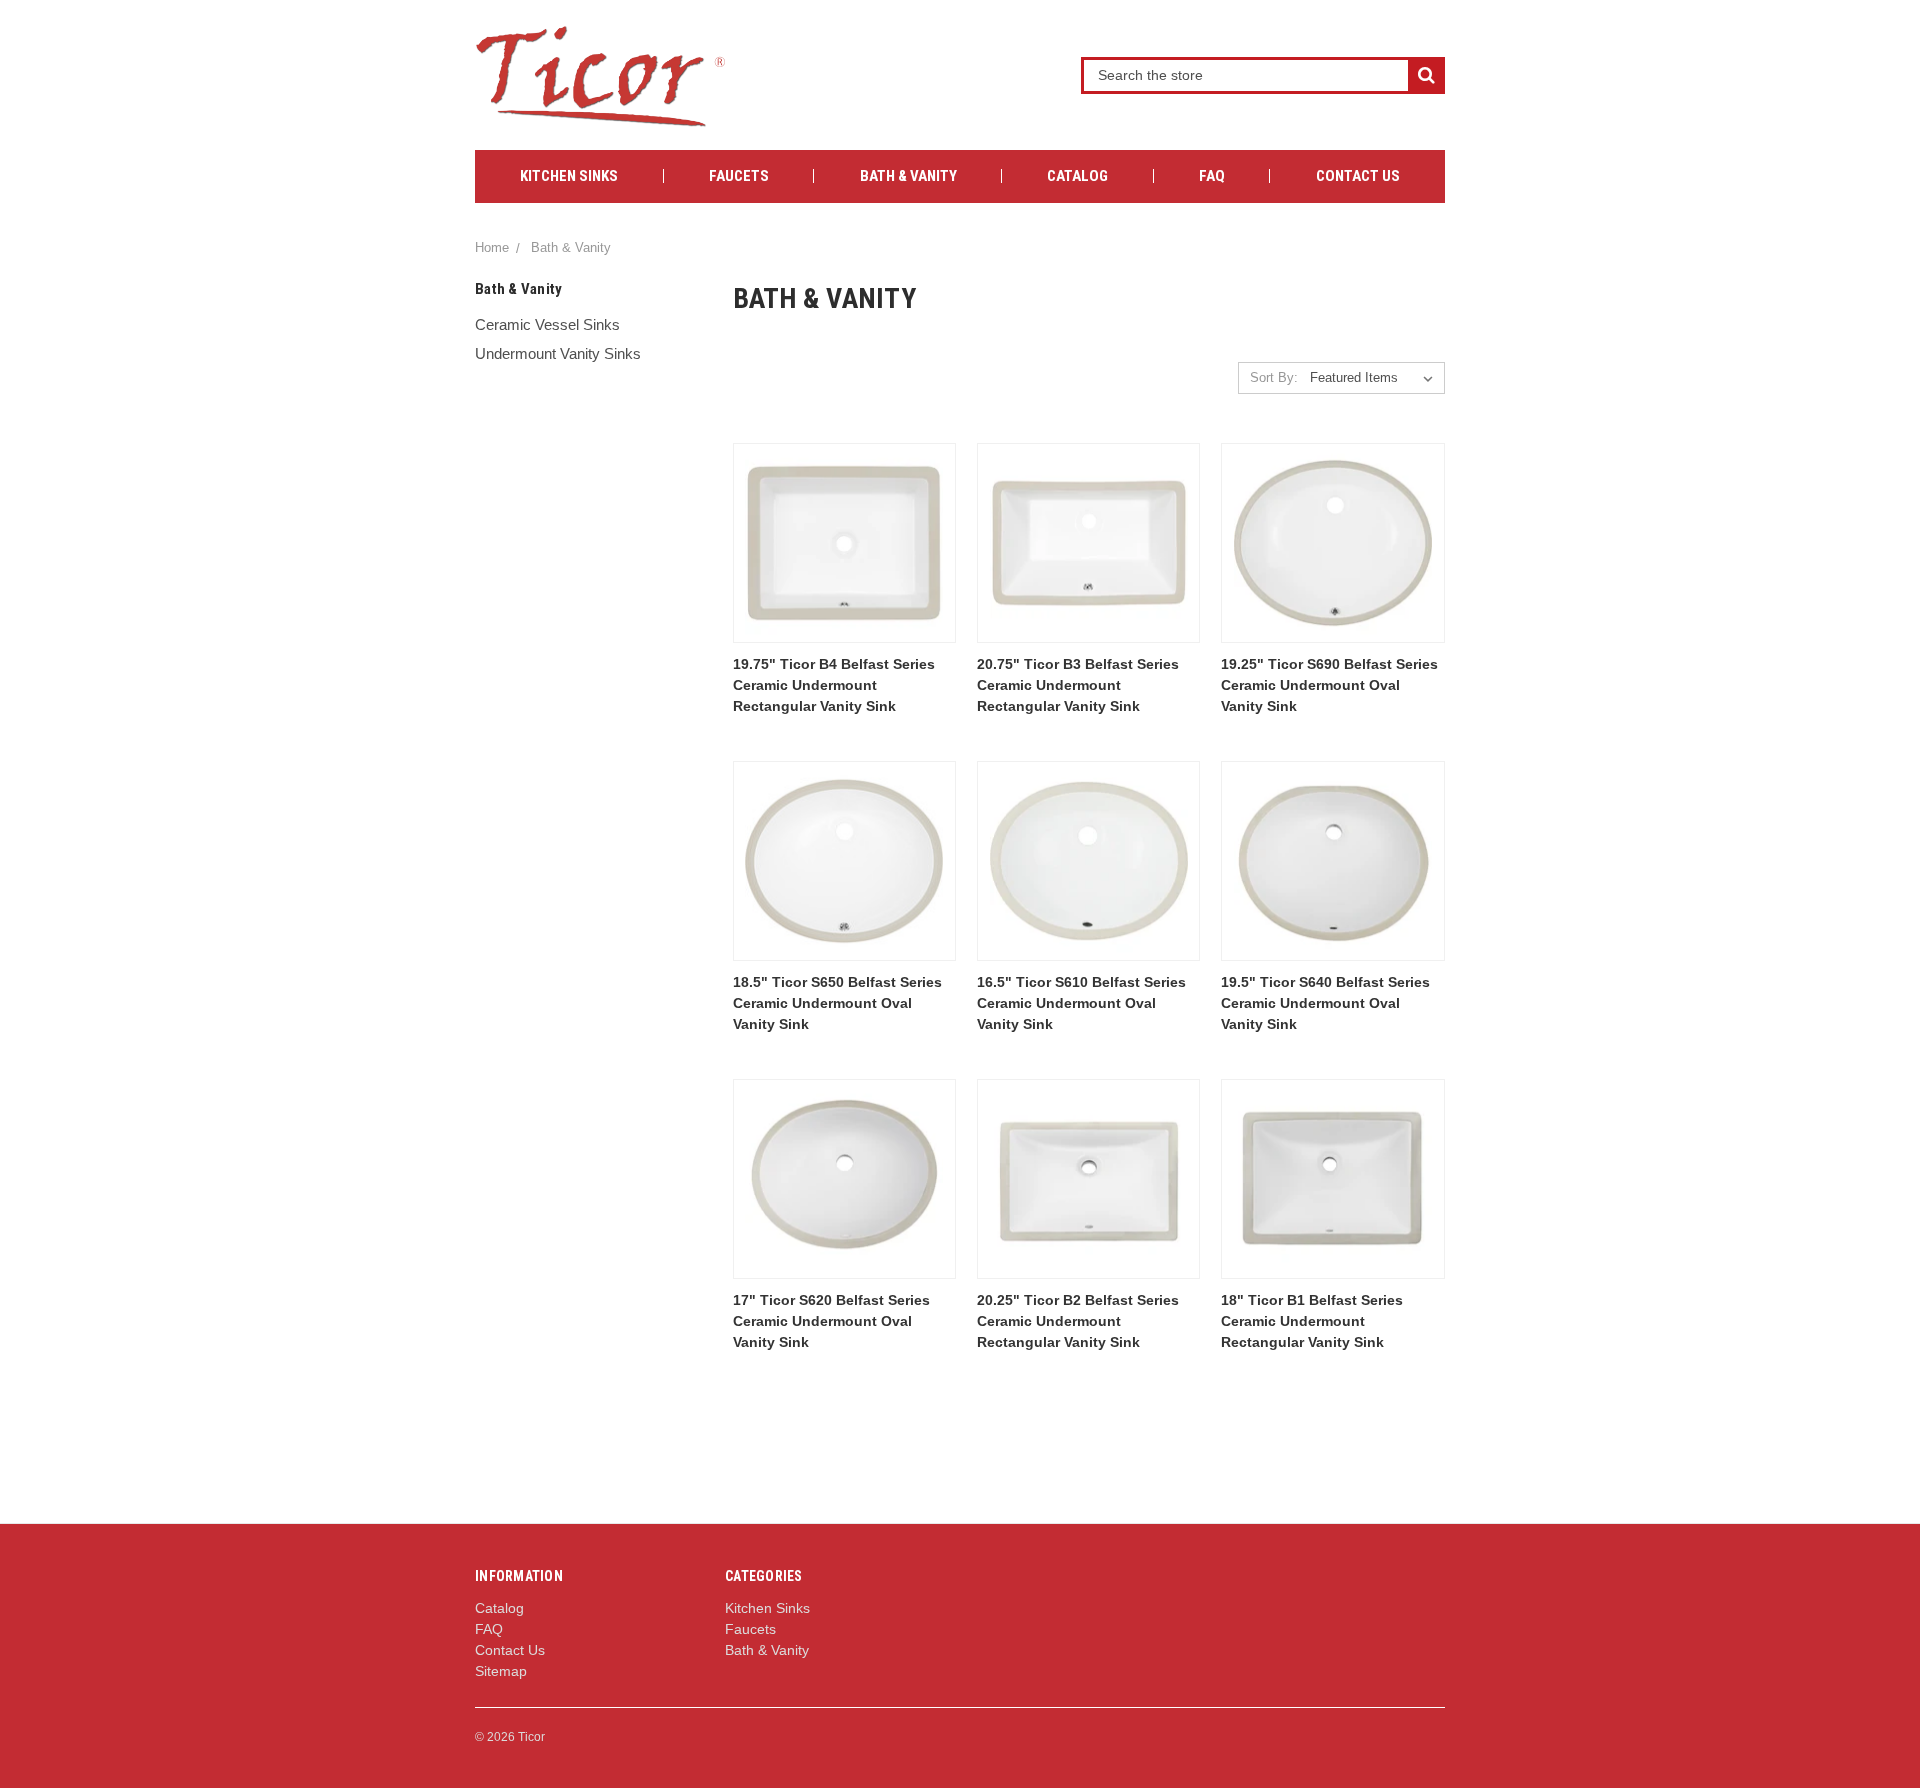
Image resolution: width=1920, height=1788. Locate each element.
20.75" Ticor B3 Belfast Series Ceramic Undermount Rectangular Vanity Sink (1078, 685)
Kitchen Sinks (569, 176)
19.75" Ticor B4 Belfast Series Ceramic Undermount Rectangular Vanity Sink (834, 685)
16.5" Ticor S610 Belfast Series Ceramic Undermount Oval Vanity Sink (1081, 1003)
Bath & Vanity (908, 176)
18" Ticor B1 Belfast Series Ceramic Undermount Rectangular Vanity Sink (1312, 1321)
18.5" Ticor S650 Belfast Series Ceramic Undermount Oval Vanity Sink (837, 1003)
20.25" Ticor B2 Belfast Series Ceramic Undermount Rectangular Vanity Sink (1078, 1321)
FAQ (1212, 176)
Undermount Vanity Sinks (558, 353)
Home (492, 247)
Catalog (1077, 176)
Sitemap (501, 1671)
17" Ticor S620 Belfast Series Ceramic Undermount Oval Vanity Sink (831, 1321)
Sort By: (1274, 377)
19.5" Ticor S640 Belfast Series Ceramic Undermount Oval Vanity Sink (1325, 1003)
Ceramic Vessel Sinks (547, 324)
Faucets (739, 176)
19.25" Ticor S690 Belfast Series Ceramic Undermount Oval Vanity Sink (1329, 685)
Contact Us (1358, 176)
